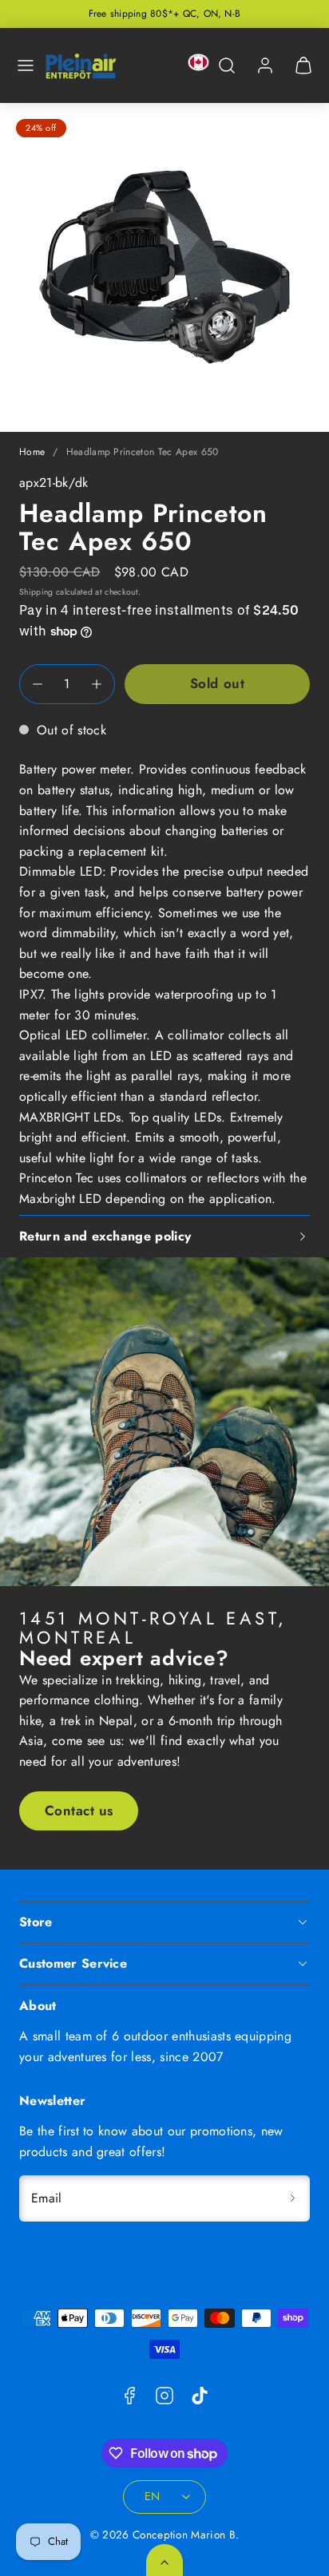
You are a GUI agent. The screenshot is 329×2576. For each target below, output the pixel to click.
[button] (26, 65)
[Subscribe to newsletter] (292, 2198)
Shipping (36, 592)
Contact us (79, 1810)
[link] (265, 65)
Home (32, 452)
